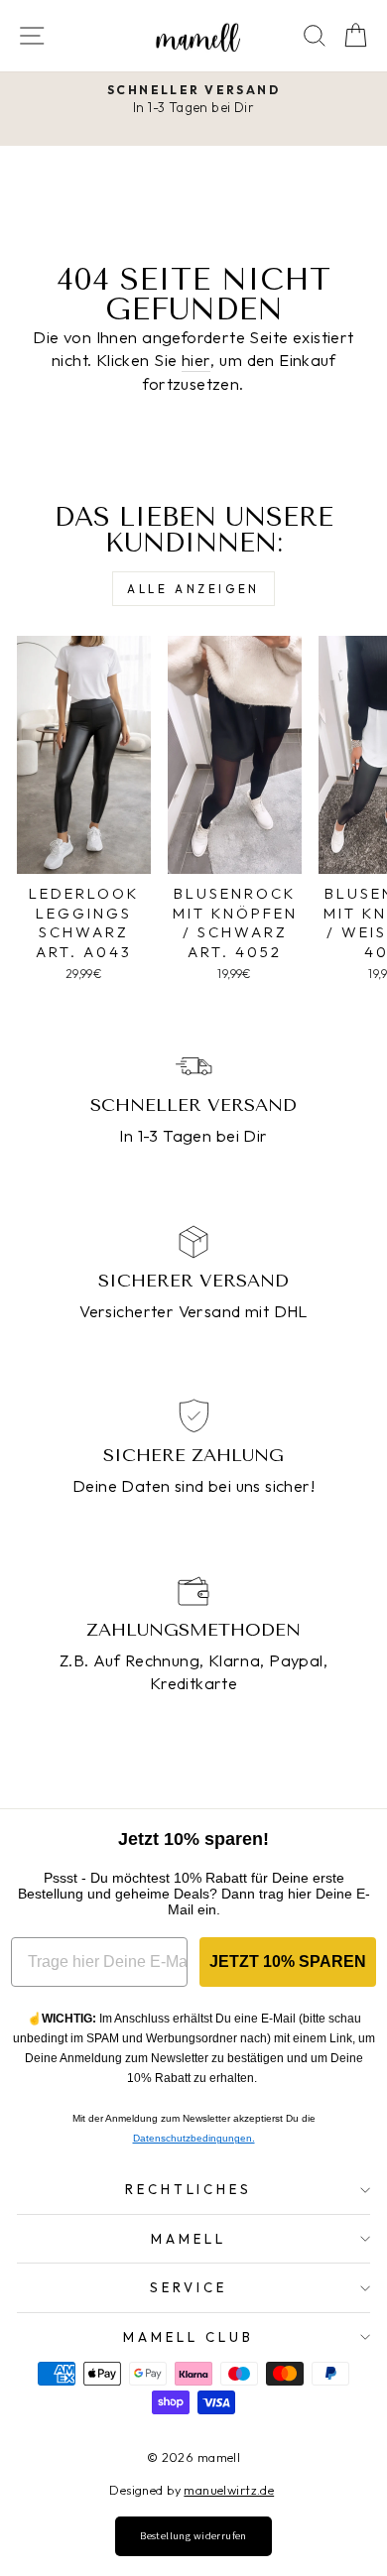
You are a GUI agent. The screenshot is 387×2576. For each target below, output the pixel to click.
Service (189, 2287)
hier (196, 360)
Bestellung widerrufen (193, 2535)
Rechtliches (189, 2189)
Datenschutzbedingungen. (194, 2138)
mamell (189, 2239)
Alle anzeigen (193, 589)
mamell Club (189, 2337)
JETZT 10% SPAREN (288, 1962)
